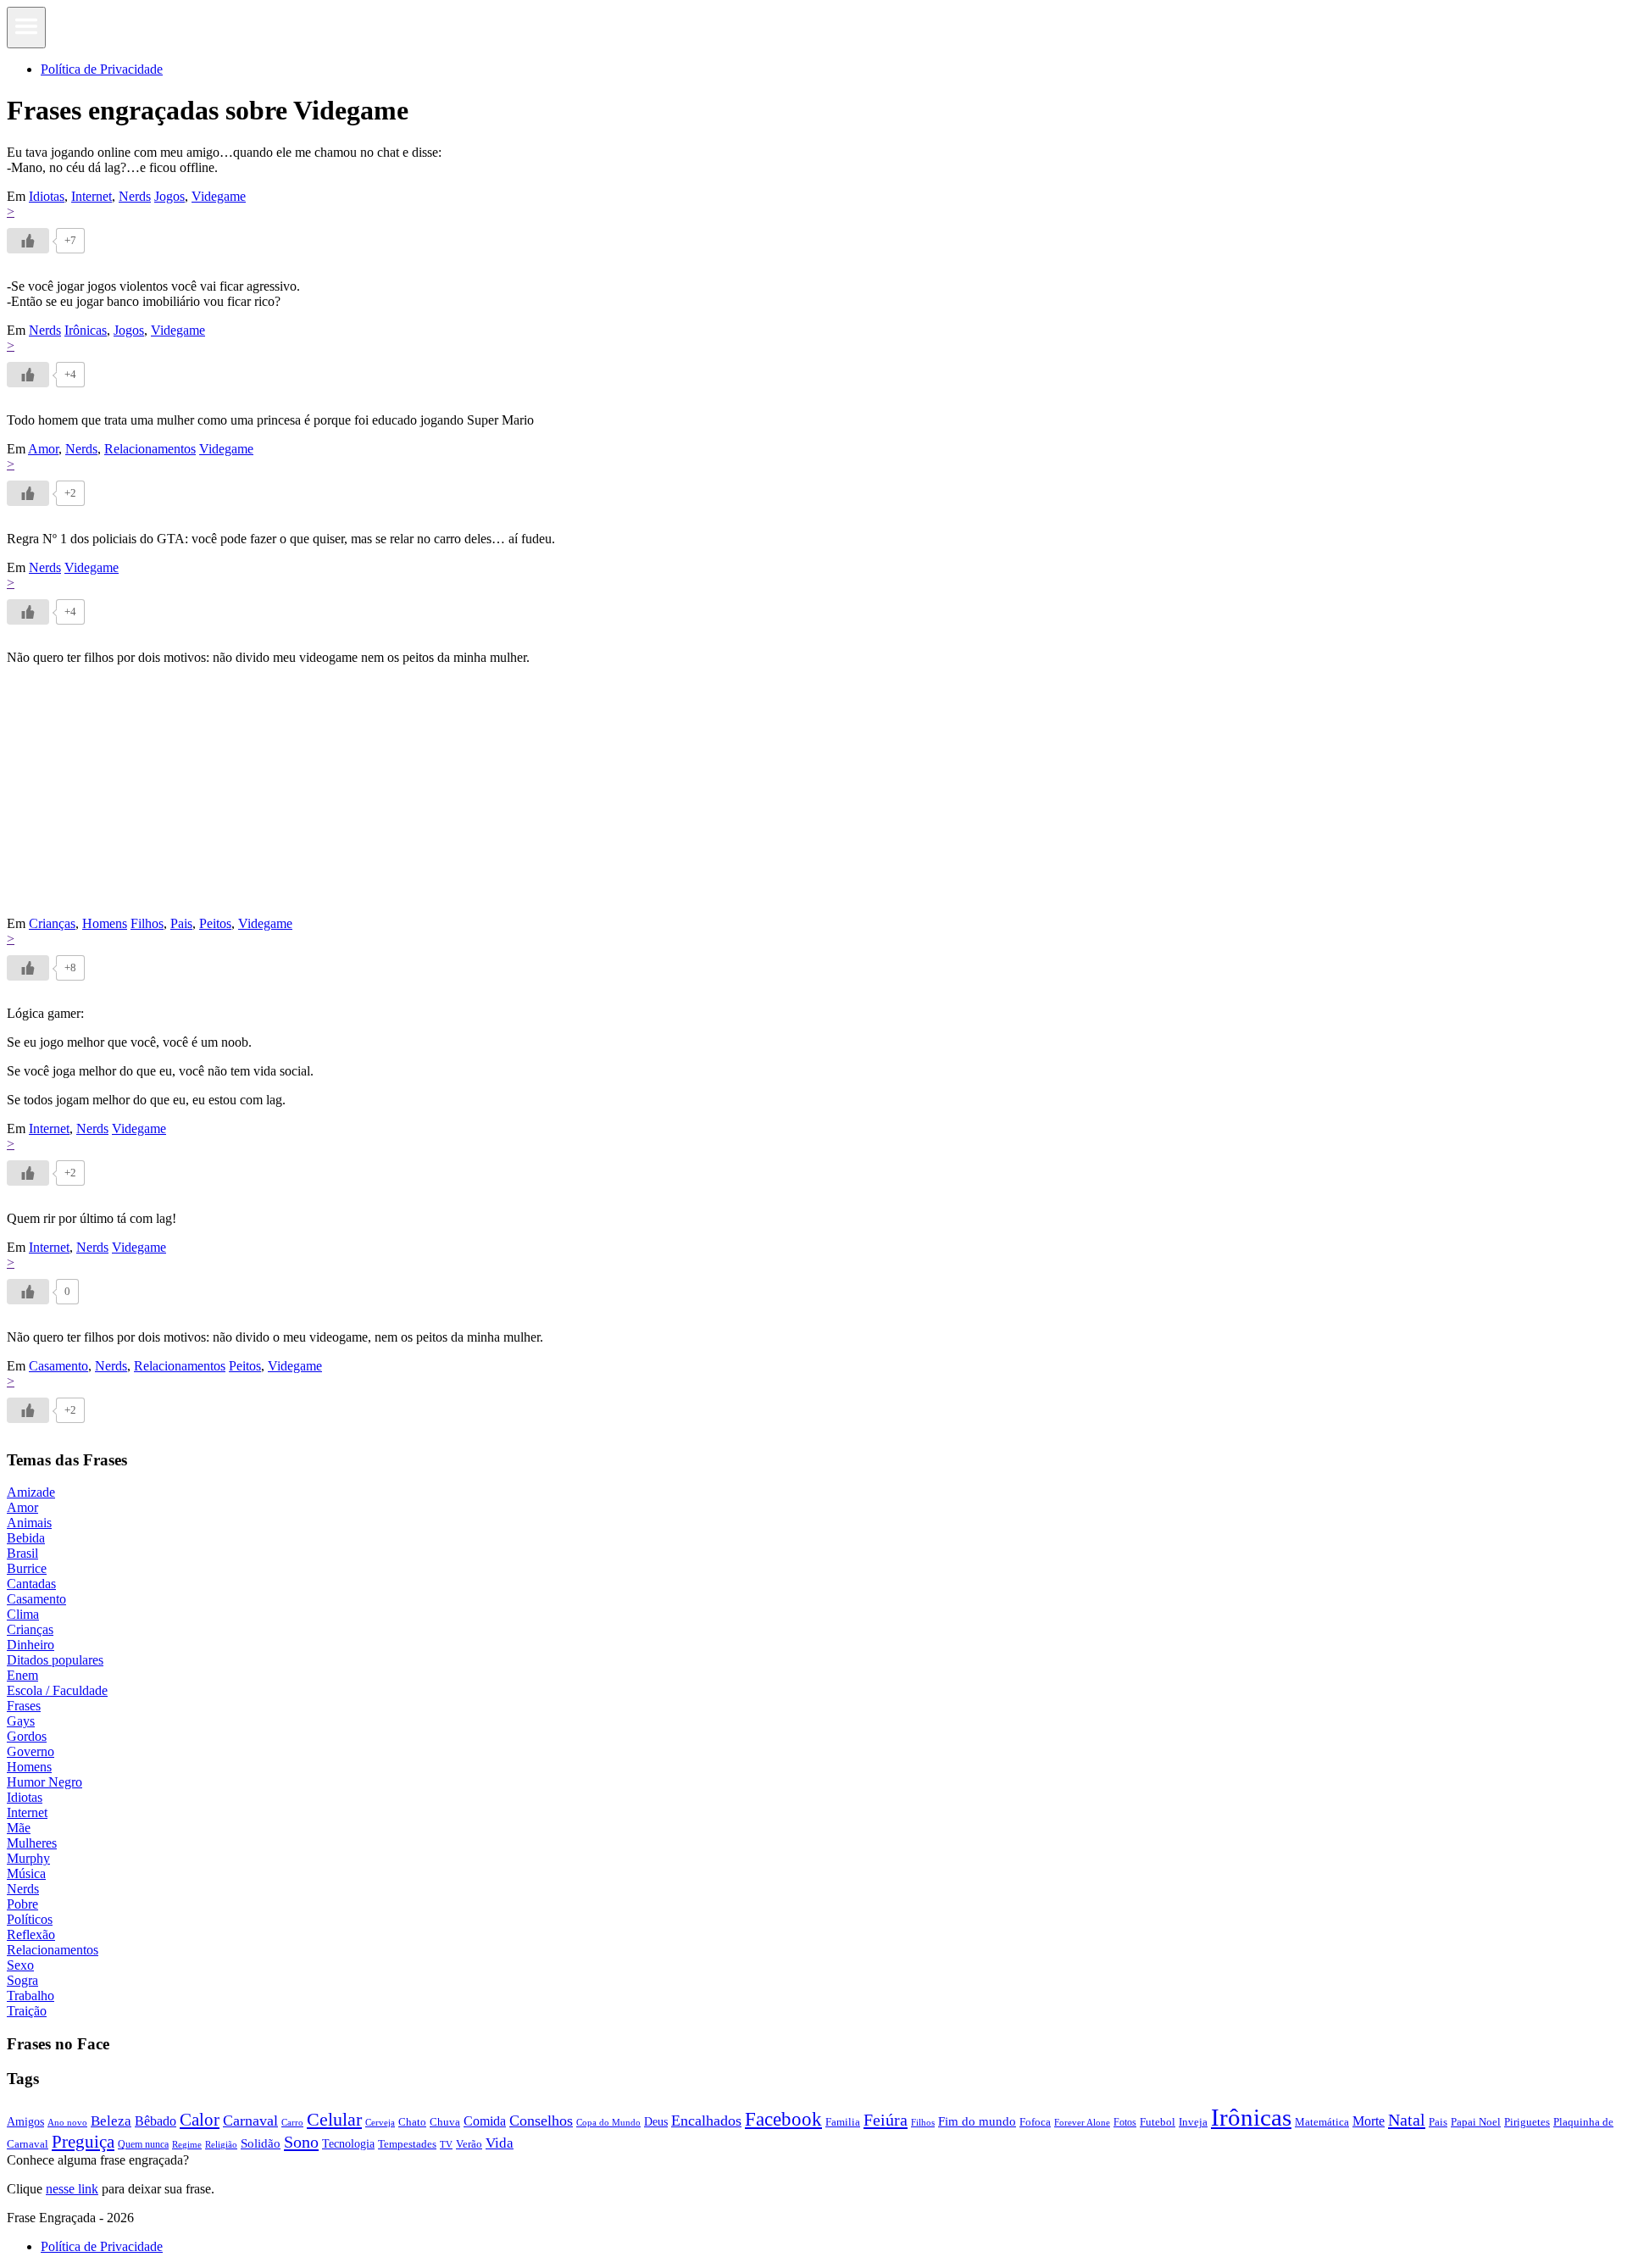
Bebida (26, 1538)
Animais (29, 1523)
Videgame (219, 196)
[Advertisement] (515, 798)
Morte (1369, 2121)
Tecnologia (348, 2143)
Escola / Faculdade (57, 1690)
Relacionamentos (150, 449)
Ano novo (67, 2122)
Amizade (31, 1492)
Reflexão (31, 1934)
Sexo (20, 1965)
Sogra (22, 1980)
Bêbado (155, 2121)
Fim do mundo (977, 2121)
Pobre (22, 1904)
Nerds (135, 196)
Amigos (25, 2121)
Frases (24, 1706)
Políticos (30, 1919)
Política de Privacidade (102, 69)
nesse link (72, 2189)
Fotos (1125, 2122)
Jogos (169, 196)
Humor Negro (44, 1782)
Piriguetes (1527, 2122)
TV (446, 2145)
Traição (27, 2011)
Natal (1407, 2120)
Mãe (19, 1828)
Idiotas (47, 196)
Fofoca (1035, 2122)
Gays (21, 1721)
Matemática (1322, 2122)
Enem (22, 1675)
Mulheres (32, 1843)
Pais (181, 923)
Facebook (783, 2119)
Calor (200, 2120)
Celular (334, 2120)
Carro (292, 2122)
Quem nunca (143, 2144)
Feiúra (886, 2120)
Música (26, 1873)
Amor (43, 449)
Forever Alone (1082, 2122)
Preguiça (83, 2142)
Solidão (261, 2143)
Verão (469, 2144)
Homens (105, 923)
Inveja (1193, 2122)
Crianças (52, 923)
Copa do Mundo (608, 2122)
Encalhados (706, 2121)
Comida (485, 2121)
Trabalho (31, 1996)
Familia (843, 2122)
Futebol (1158, 2122)
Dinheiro (31, 1645)
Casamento (58, 1366)
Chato (412, 2122)
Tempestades (407, 2144)
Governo (31, 1751)
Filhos (147, 923)
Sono (301, 2142)
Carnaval (250, 2121)
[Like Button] (28, 241)
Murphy (28, 1858)
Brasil (22, 1553)
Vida (500, 2143)
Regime (187, 2144)
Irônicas (86, 330)
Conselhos (541, 2121)
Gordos (27, 1736)
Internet (92, 196)
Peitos (215, 923)
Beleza (111, 2121)
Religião (221, 2144)
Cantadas (31, 1584)
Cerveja (380, 2122)
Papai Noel (1476, 2122)
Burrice (27, 1568)
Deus (656, 2122)
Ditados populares (55, 1660)
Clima (23, 1614)
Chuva (445, 2122)
